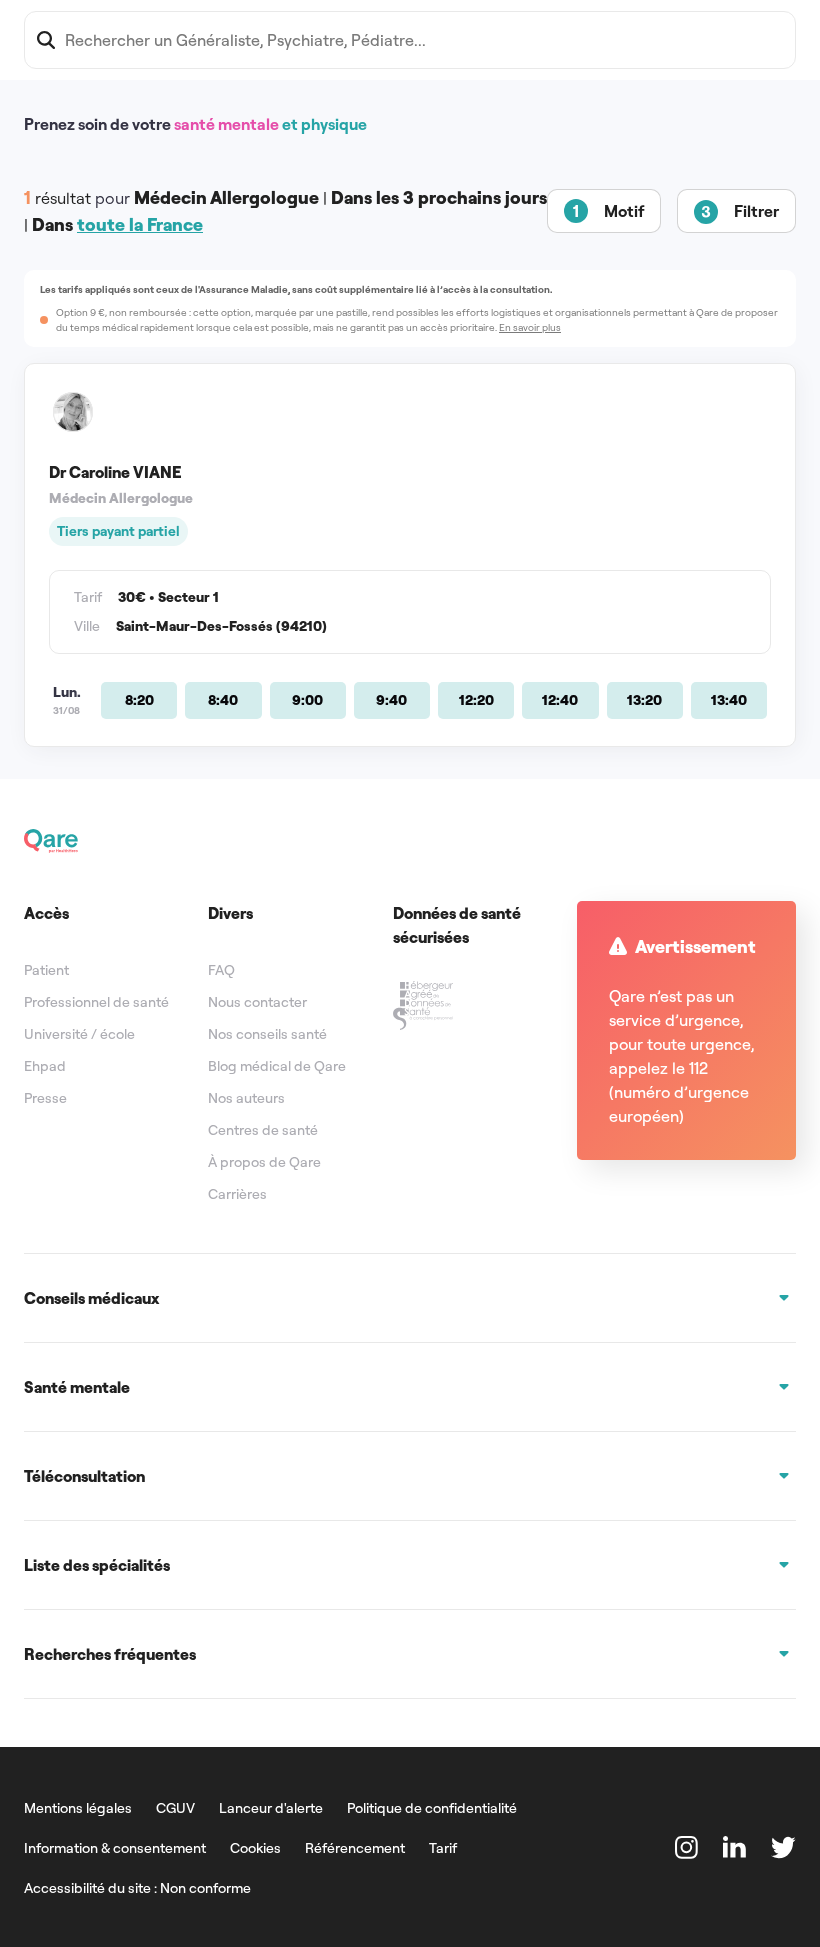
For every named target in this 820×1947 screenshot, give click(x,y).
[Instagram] (687, 1847)
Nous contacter (257, 1002)
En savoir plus (530, 327)
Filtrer (756, 211)
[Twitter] (783, 1847)
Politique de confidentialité (432, 1808)
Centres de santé (263, 1130)
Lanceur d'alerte (271, 1808)
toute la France (140, 224)
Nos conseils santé (267, 1034)
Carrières (237, 1194)
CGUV (175, 1808)
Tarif (443, 1848)
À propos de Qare (264, 1162)
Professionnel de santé (96, 1002)
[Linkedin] (735, 1847)
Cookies (255, 1848)
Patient (46, 970)
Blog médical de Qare (277, 1066)
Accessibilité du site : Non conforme (137, 1888)
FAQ (221, 970)
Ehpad (45, 1066)
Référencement (355, 1848)
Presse (45, 1098)
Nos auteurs (246, 1098)
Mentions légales (78, 1808)
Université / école (79, 1034)
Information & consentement (115, 1848)
